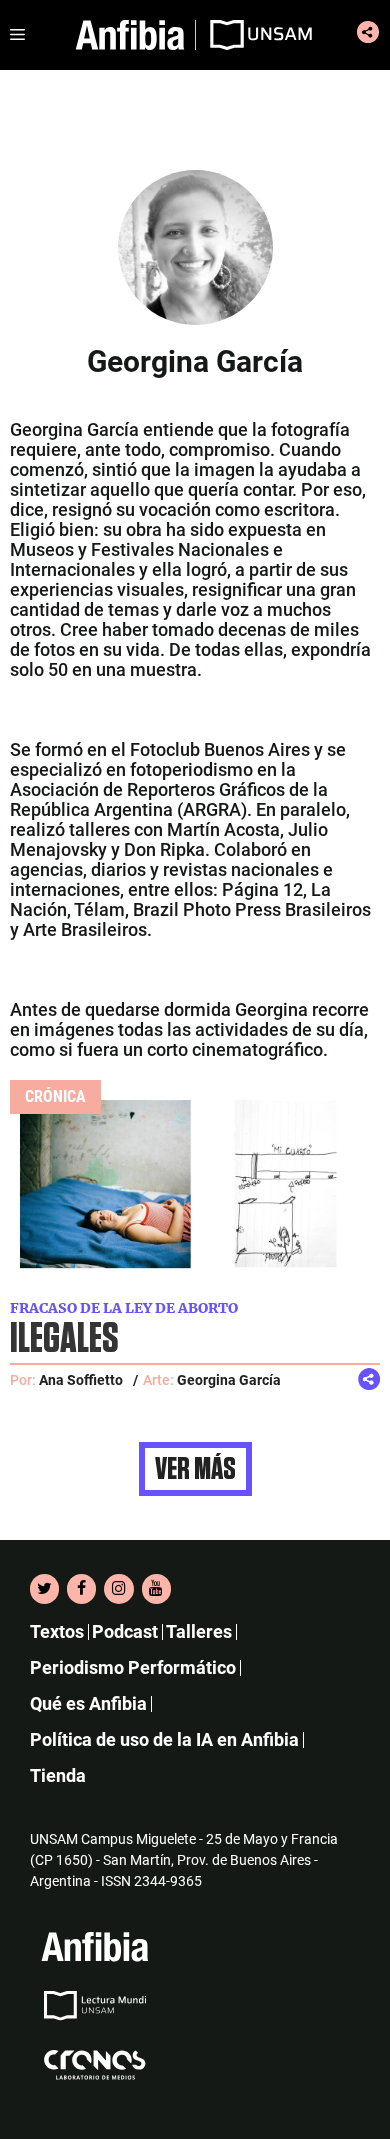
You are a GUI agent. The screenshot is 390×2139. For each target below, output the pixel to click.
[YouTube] (156, 1589)
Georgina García (229, 1380)
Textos (57, 1631)
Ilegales (64, 1339)
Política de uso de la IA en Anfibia (164, 1739)
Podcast (125, 1631)
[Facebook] (81, 1589)
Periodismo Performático (133, 1667)
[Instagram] (118, 1589)
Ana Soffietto (81, 1380)
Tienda (58, 1775)
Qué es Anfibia (88, 1703)
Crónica (55, 1096)
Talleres (199, 1631)
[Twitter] (44, 1589)
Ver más (195, 1469)
